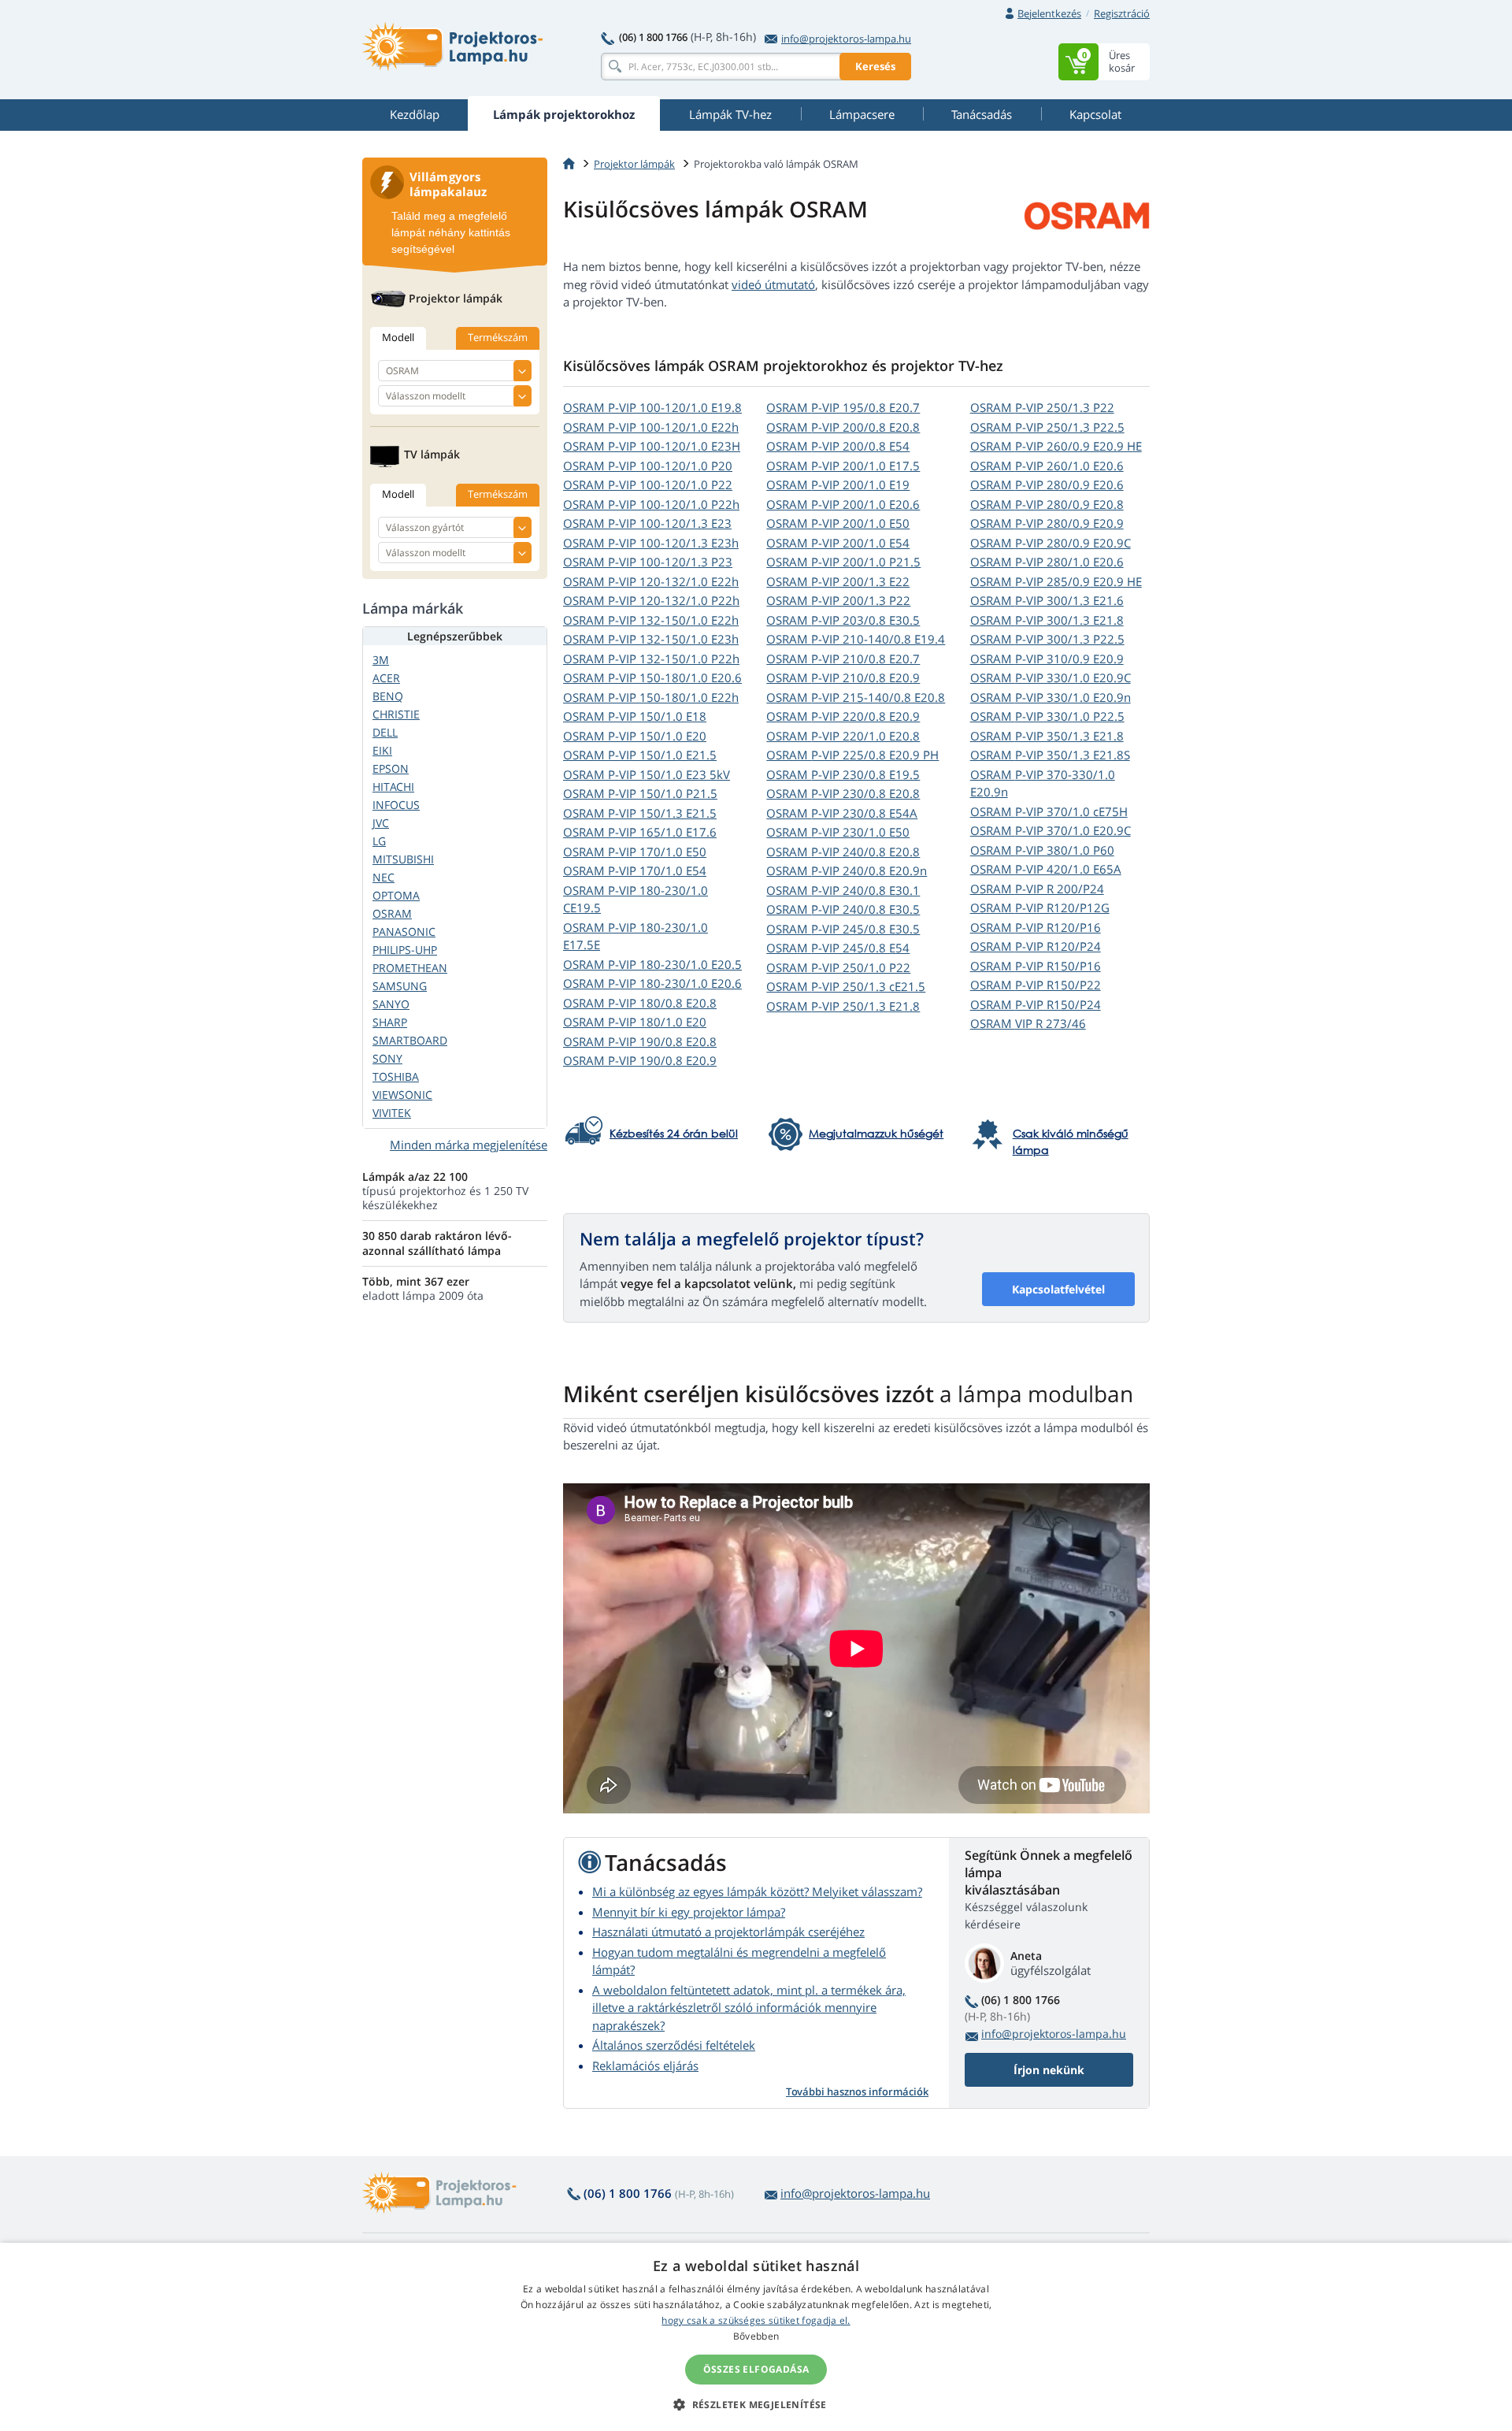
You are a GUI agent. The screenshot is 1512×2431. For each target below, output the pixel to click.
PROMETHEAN (410, 968)
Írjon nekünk (1049, 2070)
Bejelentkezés (1049, 13)
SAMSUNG (400, 986)
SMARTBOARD (410, 1040)
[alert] (756, 2337)
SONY (387, 1058)
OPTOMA (396, 895)
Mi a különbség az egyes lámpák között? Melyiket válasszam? (757, 1891)
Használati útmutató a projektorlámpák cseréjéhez (728, 1932)
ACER (386, 678)
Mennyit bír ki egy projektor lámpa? (689, 1912)
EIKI (382, 750)
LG (379, 841)
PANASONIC (404, 932)
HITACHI (393, 787)
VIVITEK (392, 1113)
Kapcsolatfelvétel (1058, 1289)
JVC (381, 823)
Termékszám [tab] (498, 337)
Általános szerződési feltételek (674, 2045)
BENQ (388, 696)
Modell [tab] (398, 337)
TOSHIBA (396, 1076)
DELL (385, 732)
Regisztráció (1122, 13)
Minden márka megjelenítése (469, 1145)
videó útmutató (773, 284)
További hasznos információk (857, 2091)
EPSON (391, 768)
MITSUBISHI (403, 859)
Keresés (875, 66)
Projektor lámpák (634, 164)
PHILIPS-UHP (405, 950)
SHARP (390, 1022)
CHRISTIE (396, 714)
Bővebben (756, 2336)
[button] (756, 2404)
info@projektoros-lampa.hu (846, 39)
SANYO (391, 1004)
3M (381, 660)
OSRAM (652, 407)
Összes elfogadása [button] (756, 2369)
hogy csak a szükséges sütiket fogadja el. (756, 2320)
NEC (384, 877)
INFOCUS (396, 805)
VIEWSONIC (402, 1095)
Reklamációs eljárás (645, 2065)
